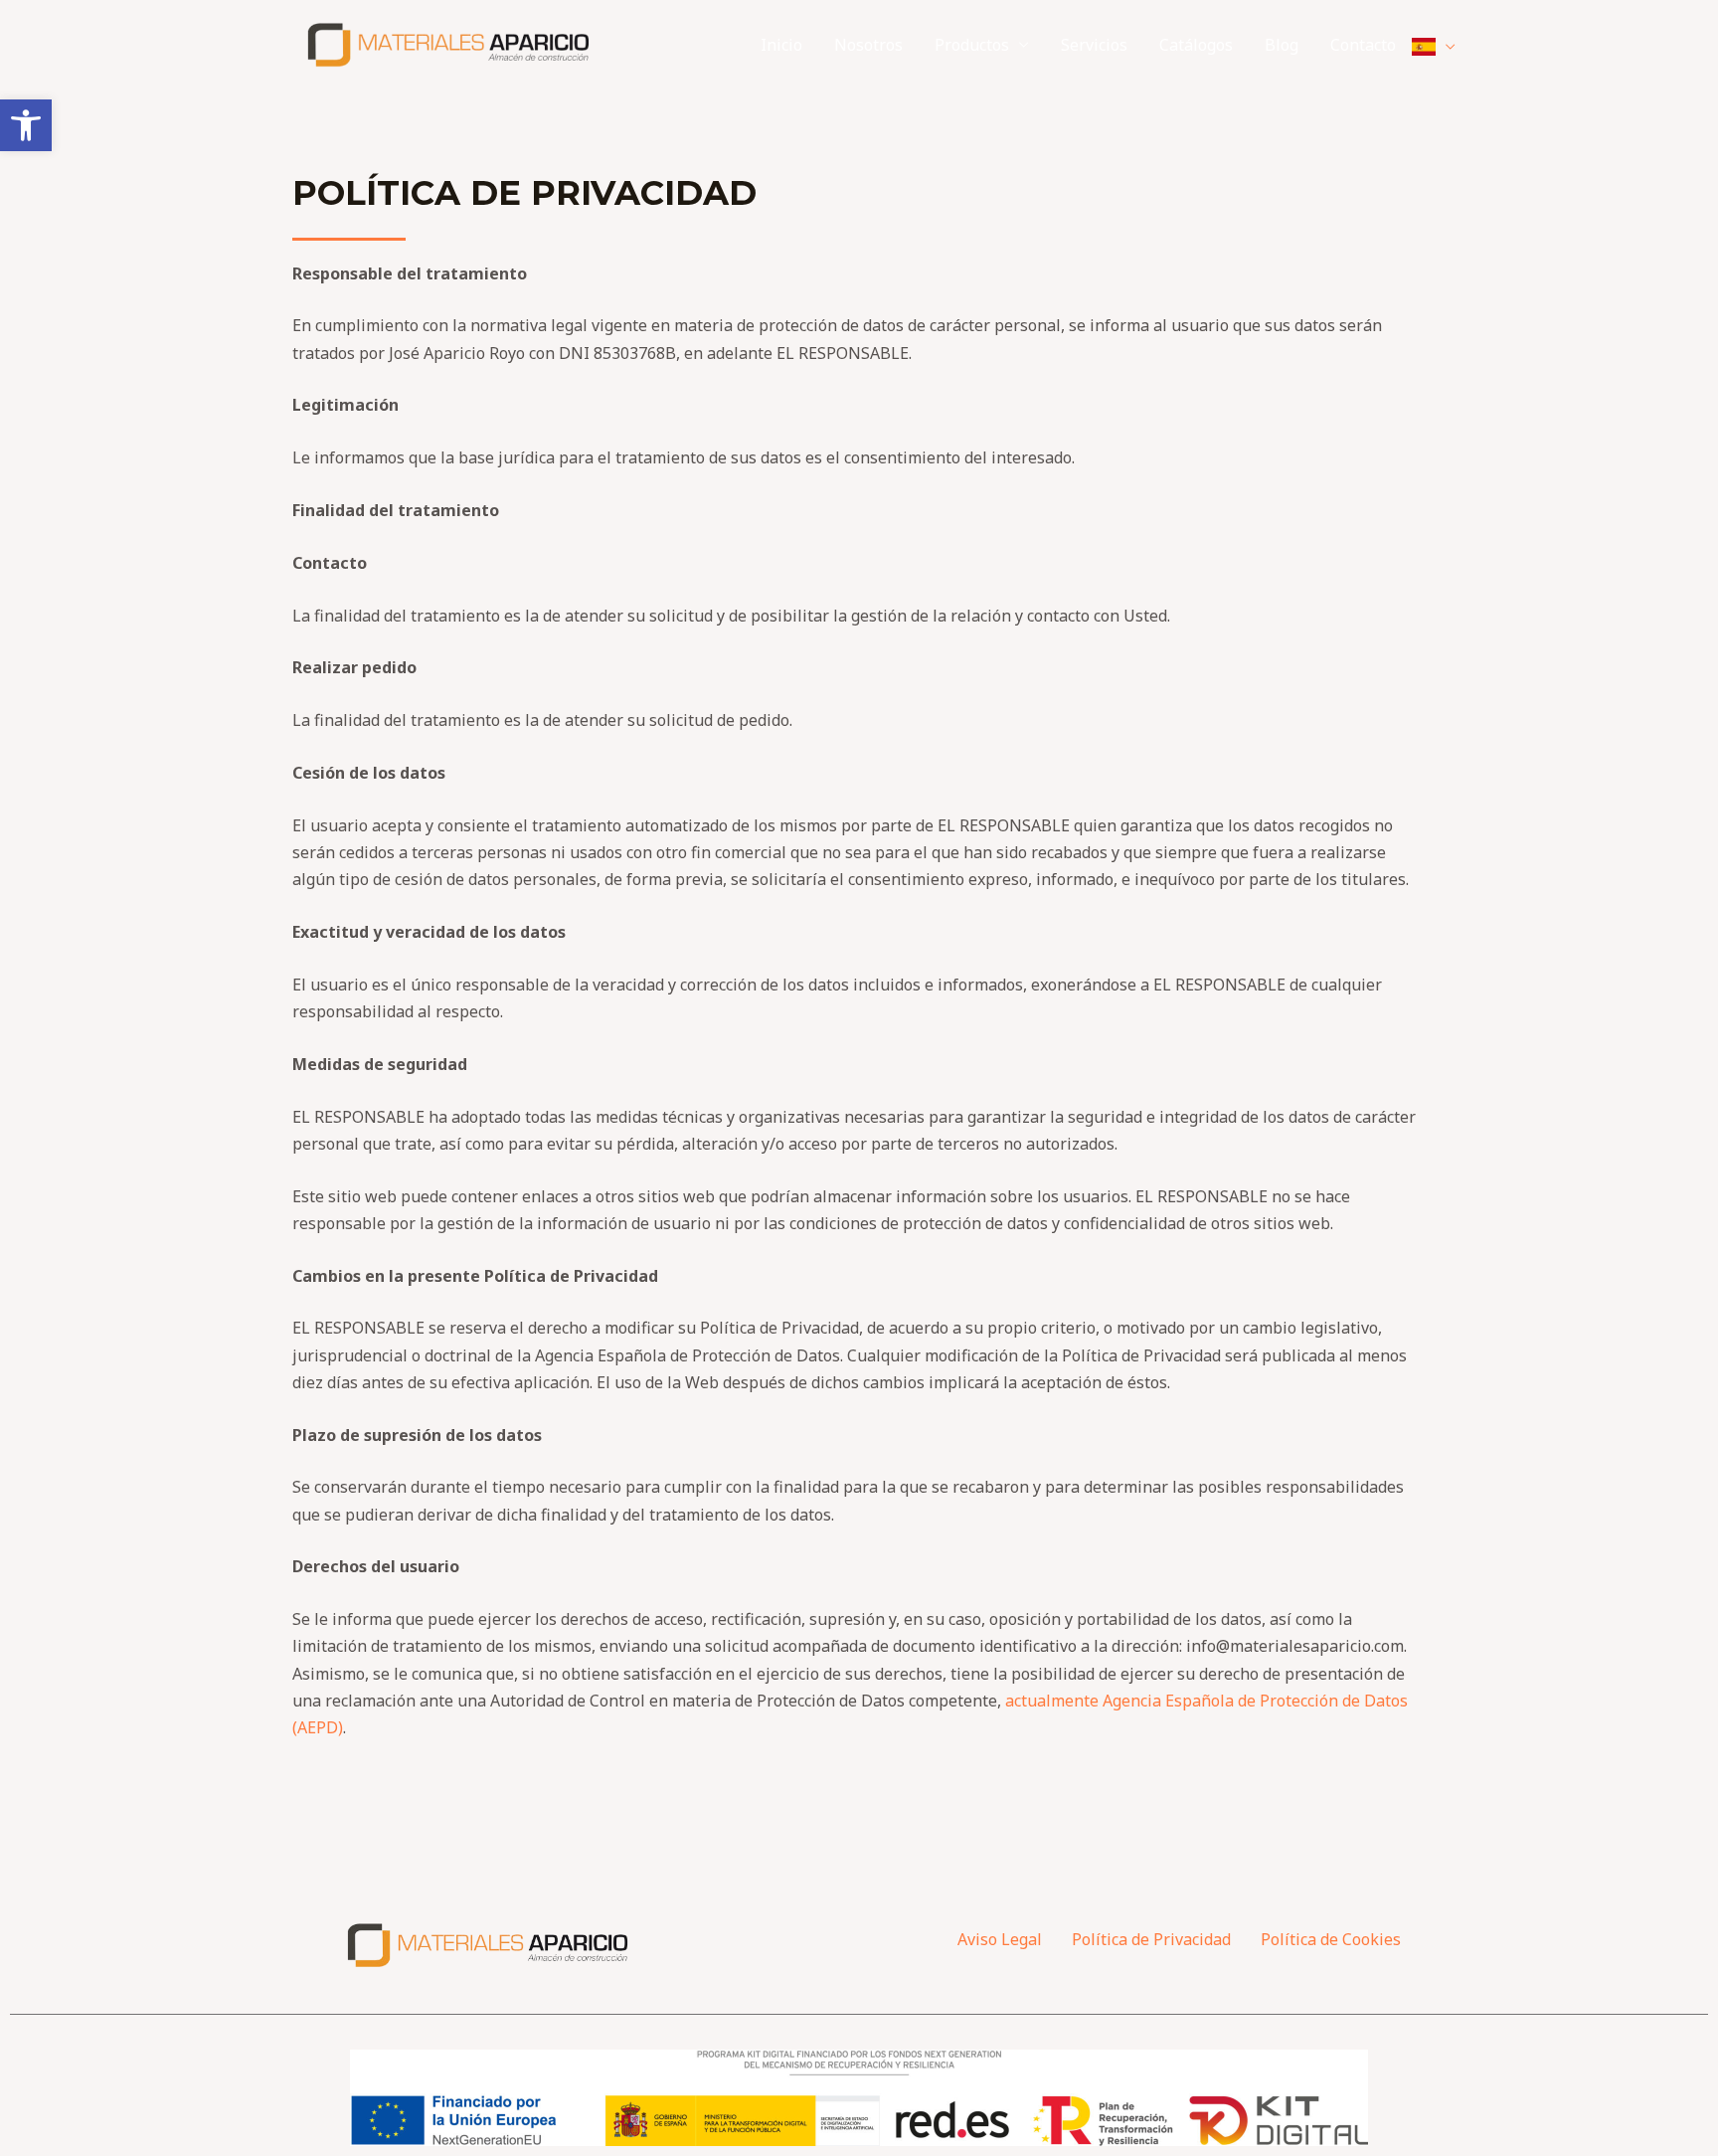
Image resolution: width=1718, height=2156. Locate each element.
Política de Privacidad (1151, 1939)
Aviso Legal (1000, 1939)
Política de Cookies (1331, 1939)
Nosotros (868, 45)
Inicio (781, 45)
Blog (1282, 45)
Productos (972, 45)
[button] (26, 125)
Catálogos (1196, 45)
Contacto (1363, 45)
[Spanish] (1434, 45)
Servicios (1094, 45)
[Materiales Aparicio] (450, 43)
